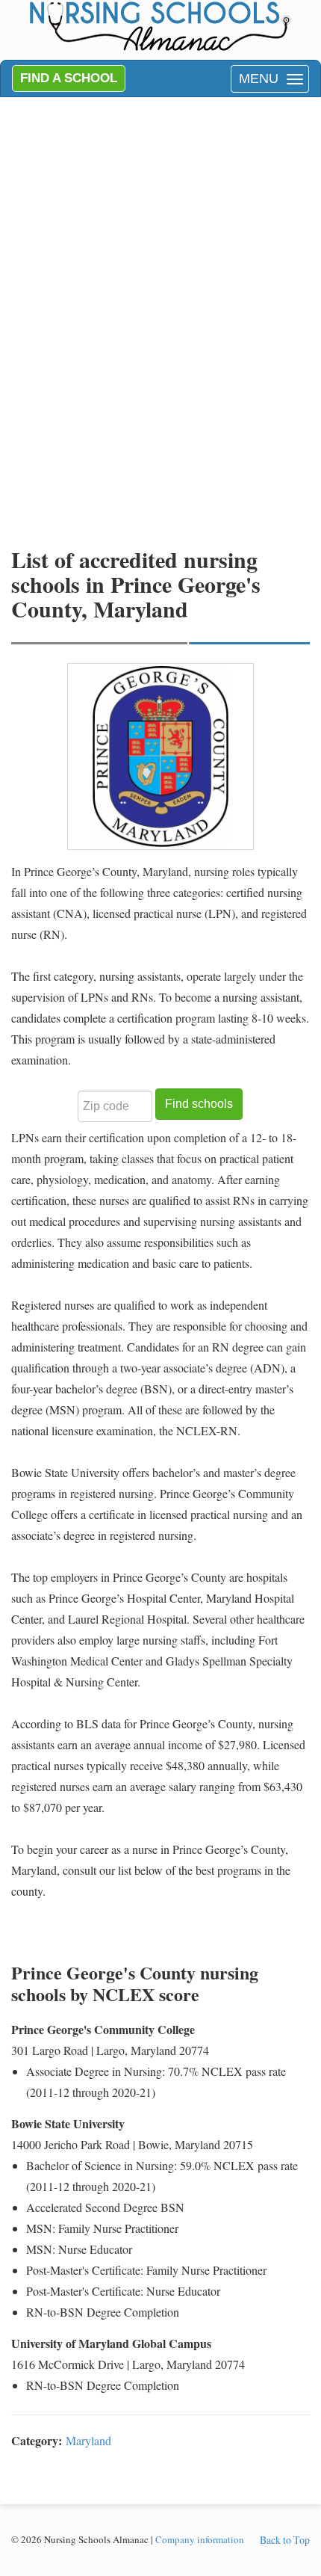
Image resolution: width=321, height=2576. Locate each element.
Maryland (88, 2440)
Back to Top (285, 2540)
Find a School (69, 78)
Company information (200, 2539)
